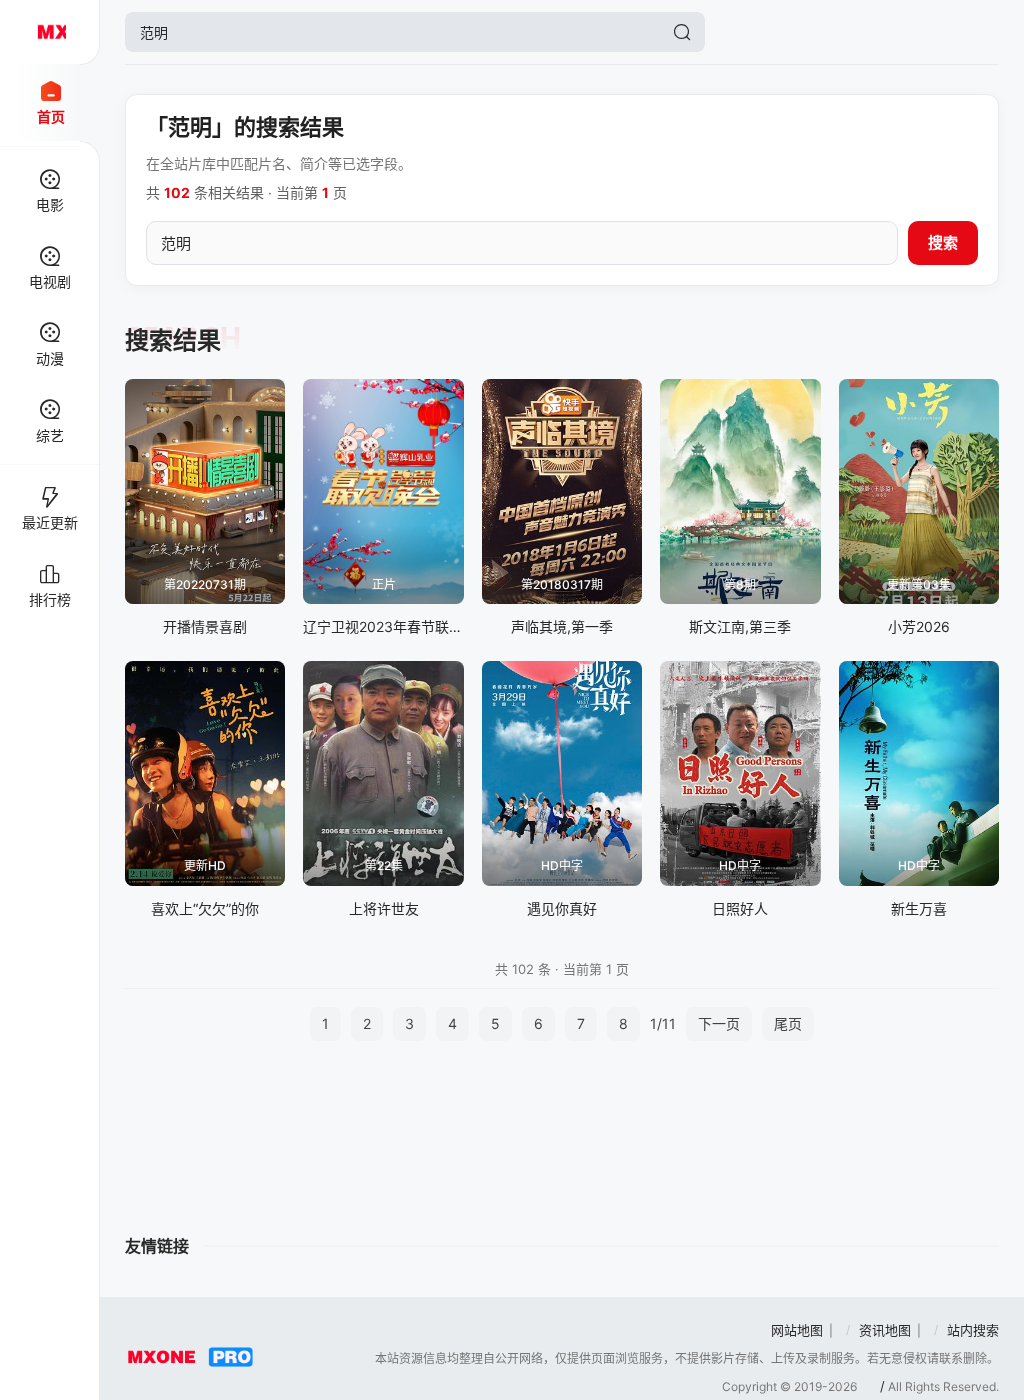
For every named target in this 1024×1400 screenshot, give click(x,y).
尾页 (788, 1023)
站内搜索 (973, 1330)
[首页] (50, 32)
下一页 (719, 1023)
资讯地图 (885, 1330)
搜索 (943, 242)
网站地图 (797, 1330)
